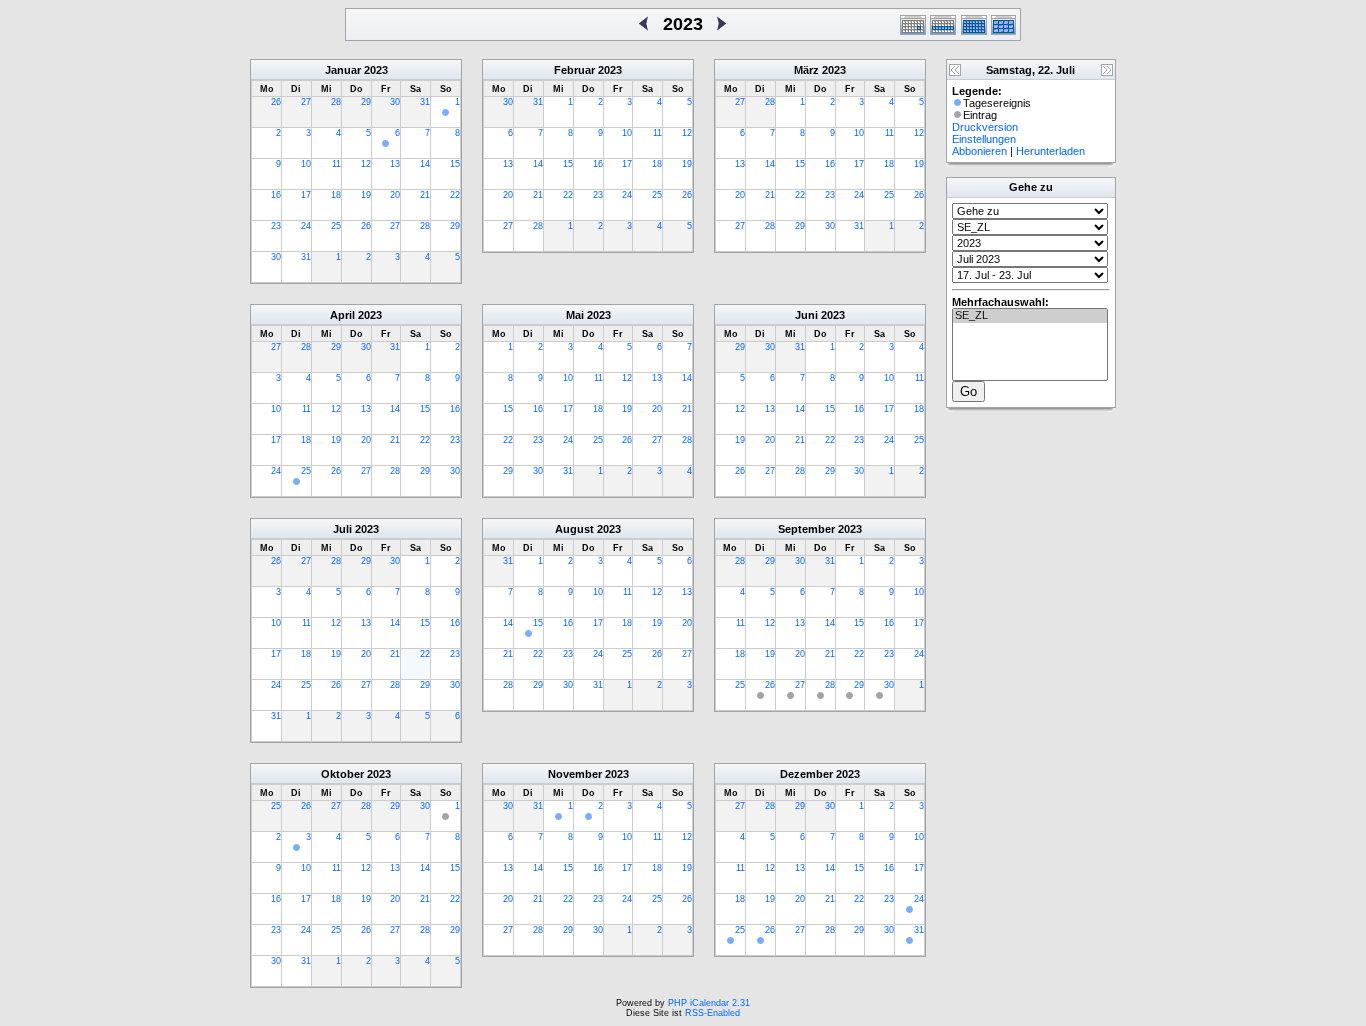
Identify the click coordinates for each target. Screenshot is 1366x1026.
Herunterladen (1050, 151)
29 (366, 102)
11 (336, 164)
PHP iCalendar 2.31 (709, 1003)
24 (306, 226)
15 (455, 164)
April (342, 315)
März (806, 70)
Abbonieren (979, 151)
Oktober (342, 774)
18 (336, 195)
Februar (574, 70)
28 (336, 102)
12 (366, 164)
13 (395, 164)
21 (425, 195)
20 (395, 195)
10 (306, 164)
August (574, 529)
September (806, 529)
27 (306, 102)
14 (425, 164)
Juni (806, 315)
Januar (343, 70)
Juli (342, 529)
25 (336, 226)
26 (276, 102)
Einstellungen (984, 139)
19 (366, 195)
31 (425, 102)
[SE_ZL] (1030, 316)
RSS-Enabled (712, 1013)
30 (395, 102)
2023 (376, 70)
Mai (575, 315)
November (575, 774)
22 (455, 195)
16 (276, 195)
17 (306, 195)
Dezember (806, 774)
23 (276, 226)
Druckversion (985, 127)
